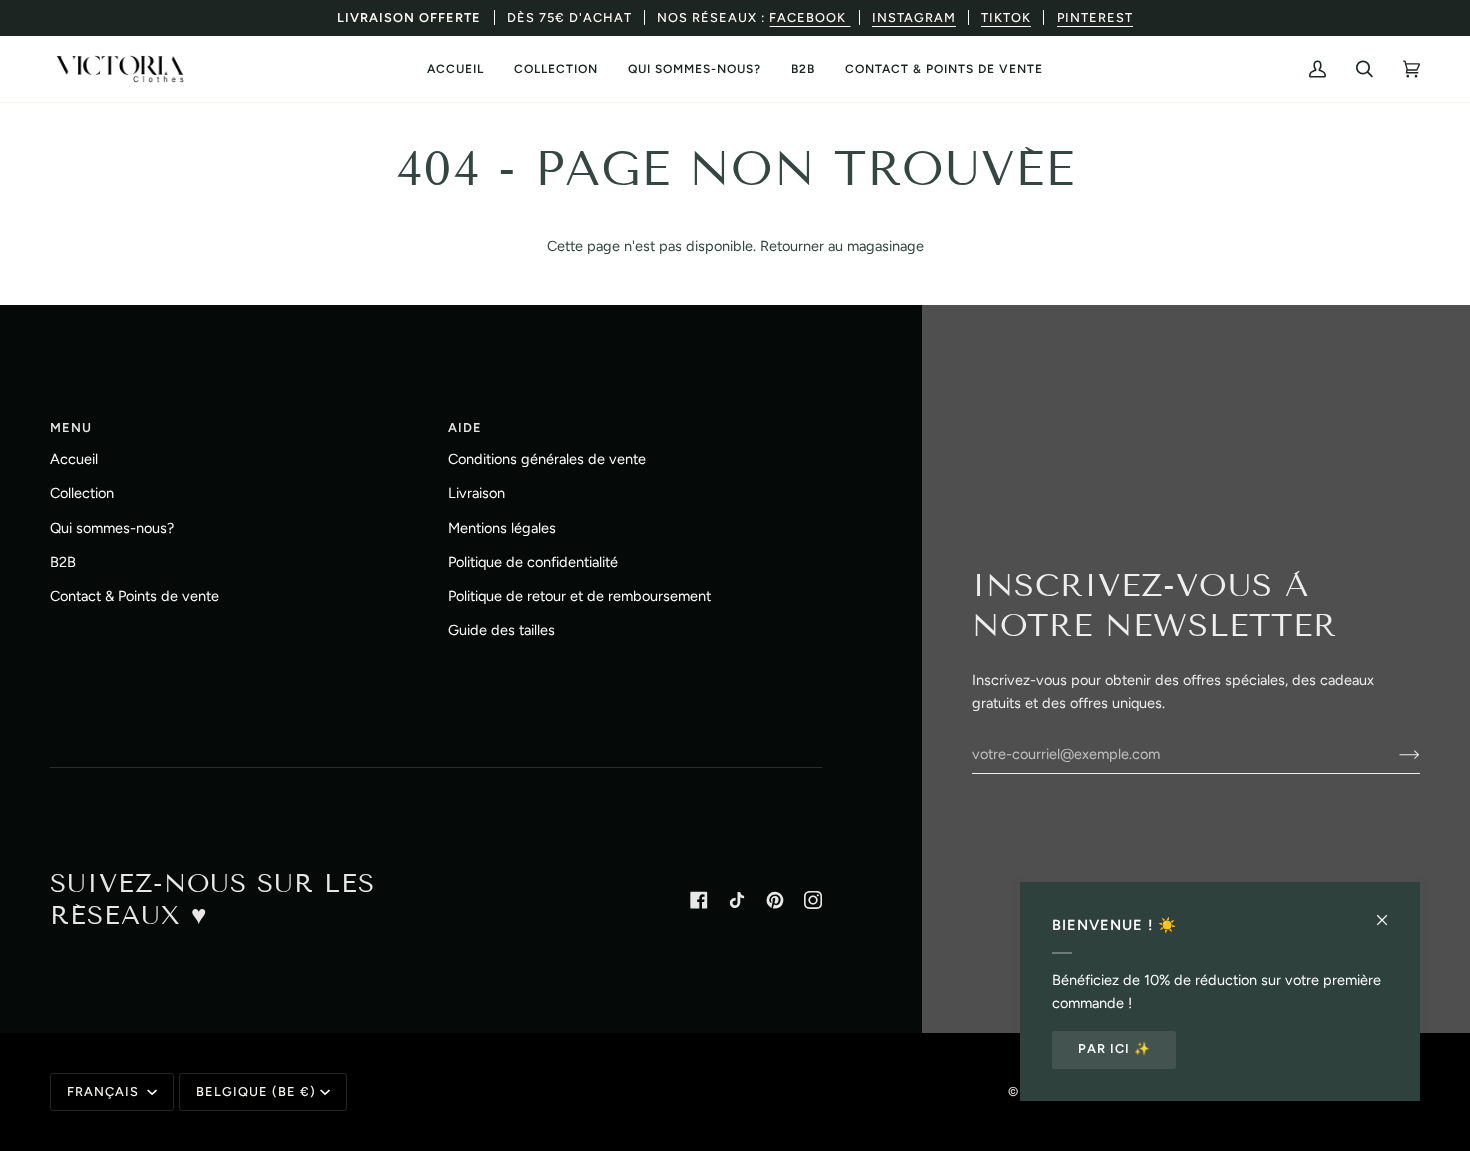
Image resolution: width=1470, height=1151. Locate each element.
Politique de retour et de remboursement (579, 596)
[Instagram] (813, 900)
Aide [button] (465, 427)
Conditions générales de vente (547, 459)
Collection (82, 493)
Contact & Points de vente (134, 596)
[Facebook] (699, 900)
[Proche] (1390, 911)
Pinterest (1095, 17)
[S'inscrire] (1393, 754)
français (105, 1091)
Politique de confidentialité (533, 562)
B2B (63, 562)
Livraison (476, 493)
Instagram (914, 17)
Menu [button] (71, 427)
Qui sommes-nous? (112, 528)
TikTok (1006, 17)
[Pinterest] (775, 900)
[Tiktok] (737, 900)
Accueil (74, 459)
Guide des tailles (501, 630)
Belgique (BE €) (256, 1091)
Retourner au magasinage (842, 246)
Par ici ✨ (1114, 1048)
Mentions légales (502, 528)
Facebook (809, 17)
